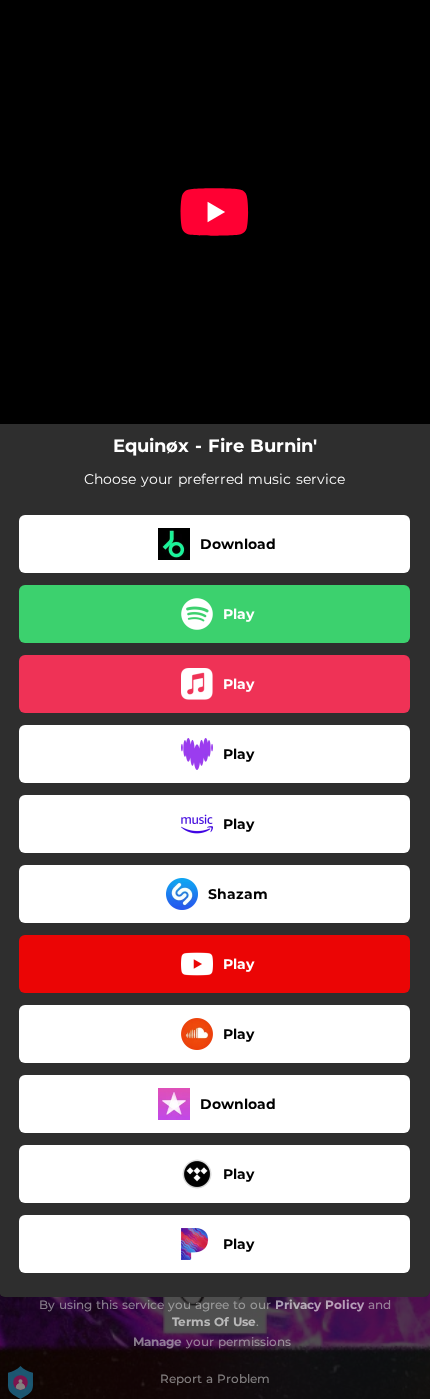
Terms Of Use (214, 1321)
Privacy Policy (319, 1304)
